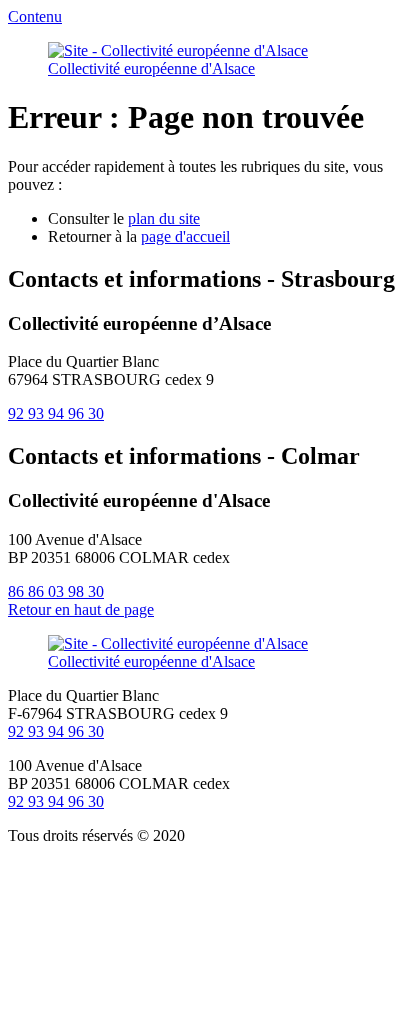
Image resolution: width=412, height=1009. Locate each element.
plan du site (164, 218)
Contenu (35, 16)
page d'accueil (185, 236)
